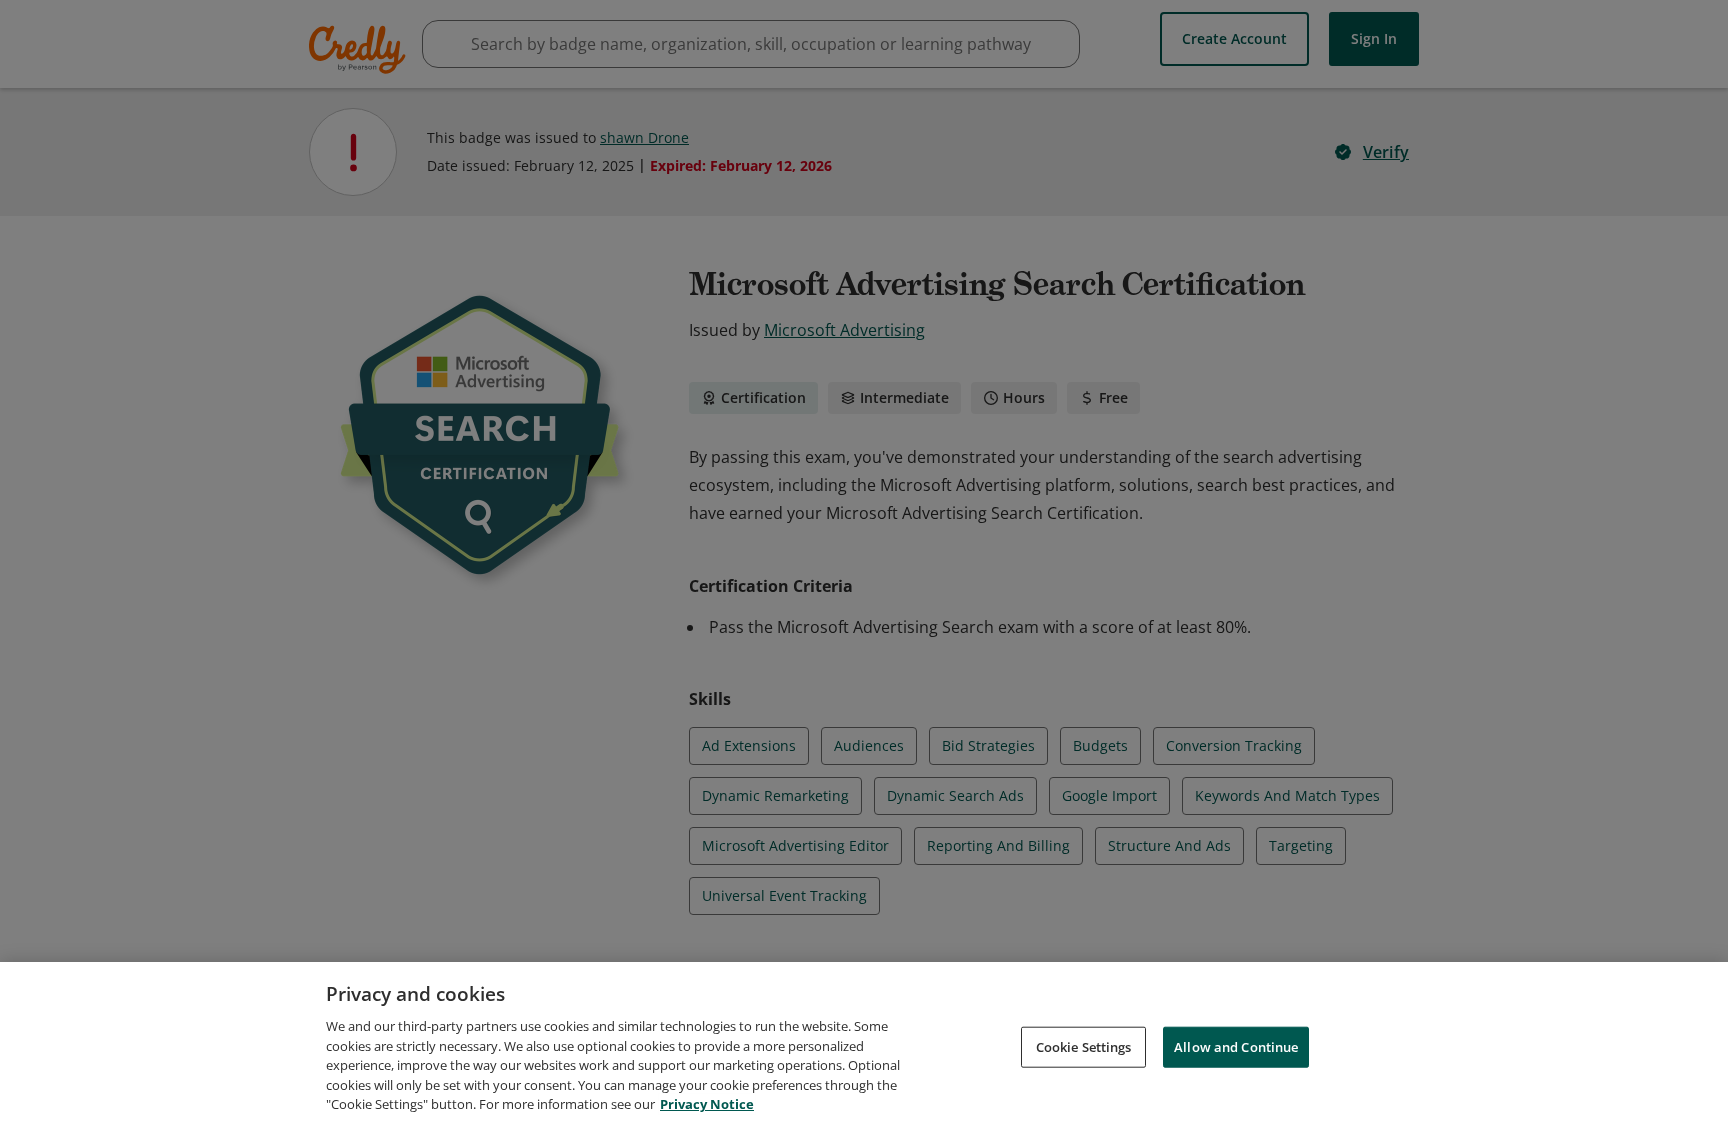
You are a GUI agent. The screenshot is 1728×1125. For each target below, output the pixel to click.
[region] (864, 1043)
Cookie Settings (1084, 1046)
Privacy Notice (707, 1104)
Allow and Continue (1236, 1046)
